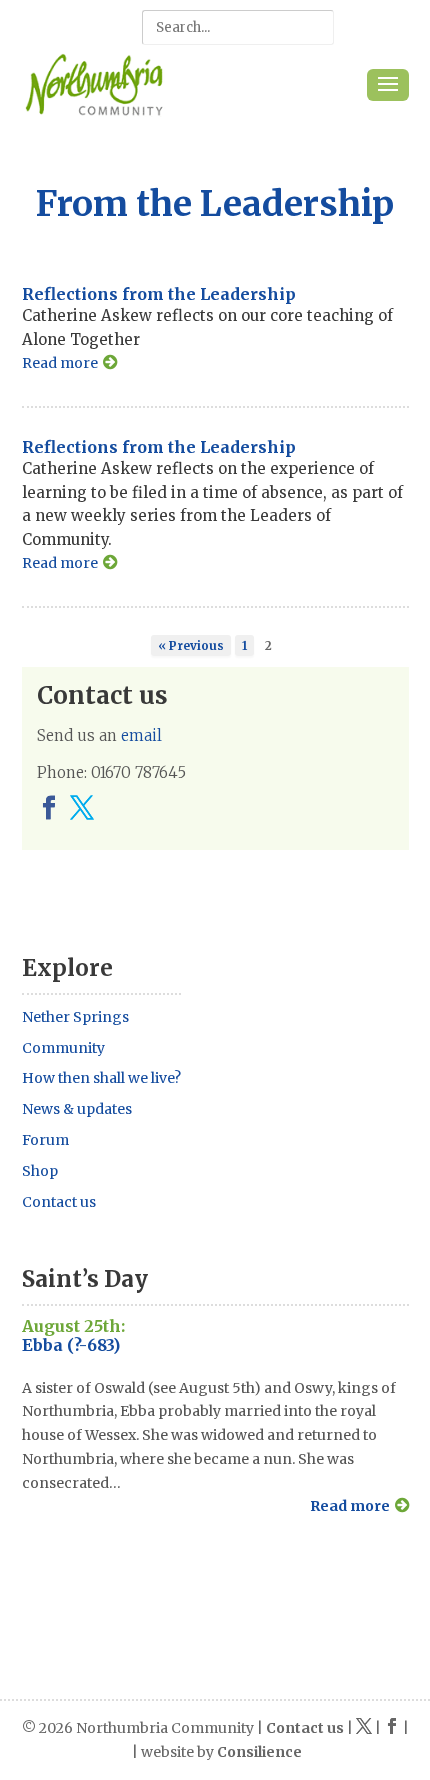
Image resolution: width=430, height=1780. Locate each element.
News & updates (77, 1109)
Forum (45, 1140)
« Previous (191, 645)
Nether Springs (75, 1017)
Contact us (59, 1202)
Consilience (259, 1752)
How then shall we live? (101, 1078)
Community (63, 1048)
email (141, 735)
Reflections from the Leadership (159, 294)
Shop (40, 1171)
